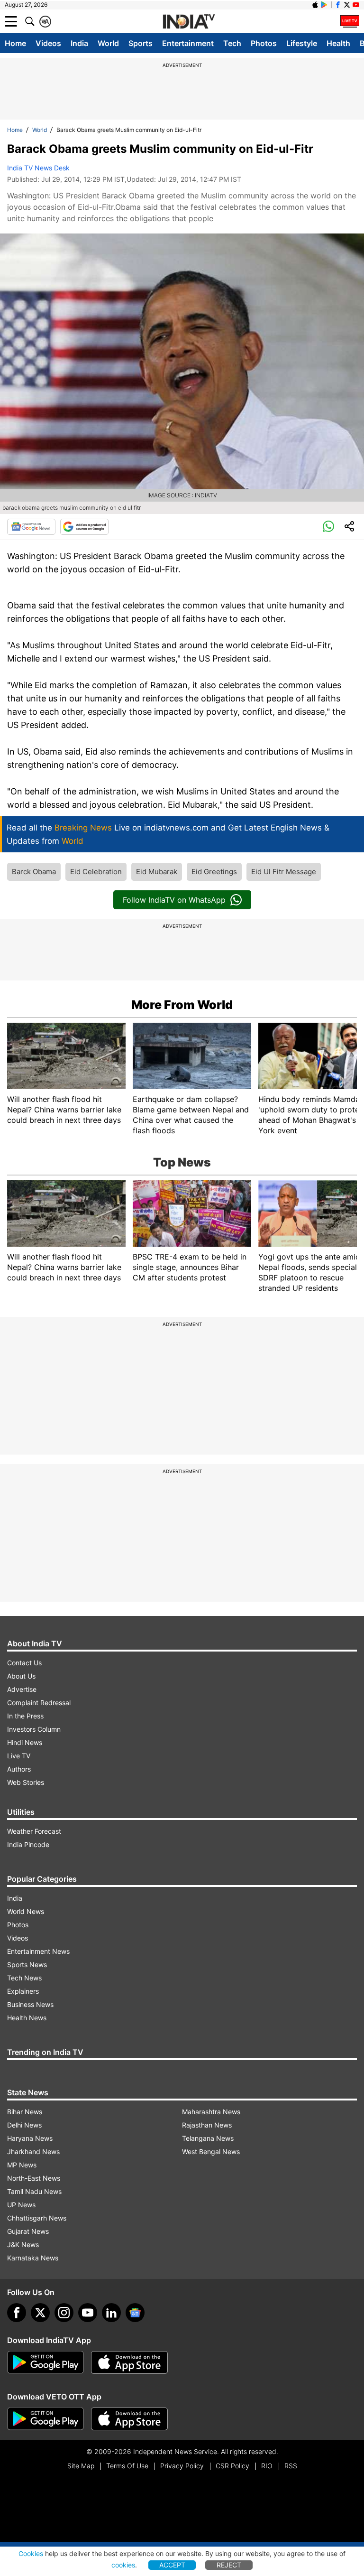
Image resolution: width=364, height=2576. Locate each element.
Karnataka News (33, 2258)
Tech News (24, 1978)
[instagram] (64, 2313)
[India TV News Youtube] (356, 5)
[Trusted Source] (84, 527)
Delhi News (24, 2125)
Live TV (19, 1756)
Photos (264, 43)
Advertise (22, 1689)
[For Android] (45, 2419)
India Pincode (28, 1844)
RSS (291, 2466)
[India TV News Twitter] (347, 5)
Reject (229, 2565)
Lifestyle (302, 43)
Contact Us (24, 1663)
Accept (172, 2565)
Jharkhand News (33, 2151)
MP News (22, 2165)
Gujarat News (28, 2231)
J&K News (23, 2245)
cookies (123, 2565)
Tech (232, 43)
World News (26, 1911)
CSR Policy (232, 2466)
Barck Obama (34, 872)
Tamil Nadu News (34, 2191)
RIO (267, 2466)
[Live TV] (350, 21)
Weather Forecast (34, 1831)
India (79, 43)
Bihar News (25, 2112)
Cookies (31, 2553)
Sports (141, 43)
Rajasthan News (207, 2125)
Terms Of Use (127, 2466)
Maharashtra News (211, 2112)
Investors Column (34, 1729)
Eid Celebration (96, 872)
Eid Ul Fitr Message (284, 872)
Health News (27, 2018)
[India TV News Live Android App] (45, 2362)
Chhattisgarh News (37, 2218)
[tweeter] (40, 2313)
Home (15, 43)
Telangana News (208, 2138)
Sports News (27, 1965)
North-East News (34, 2178)
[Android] (324, 5)
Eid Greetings (214, 872)
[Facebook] (17, 2313)
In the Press (25, 1716)
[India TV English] (189, 22)
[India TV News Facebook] (338, 5)
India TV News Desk (38, 168)
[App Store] (129, 2362)
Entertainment (188, 43)
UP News (21, 2205)
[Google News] (31, 527)
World (108, 43)
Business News (30, 2004)
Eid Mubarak (157, 872)
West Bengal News (211, 2151)
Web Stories (26, 1782)
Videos (48, 43)
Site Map (81, 2466)
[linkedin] (111, 2313)
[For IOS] (129, 2419)
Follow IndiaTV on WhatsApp (174, 900)
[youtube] (88, 2313)
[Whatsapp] (328, 527)
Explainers (23, 1991)
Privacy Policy (182, 2466)
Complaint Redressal (39, 1703)
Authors (19, 1769)
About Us (21, 1676)
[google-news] (135, 2313)
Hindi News (25, 1742)
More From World (182, 1005)
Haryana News (30, 2138)
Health (338, 43)
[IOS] (315, 5)
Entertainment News (38, 1951)
